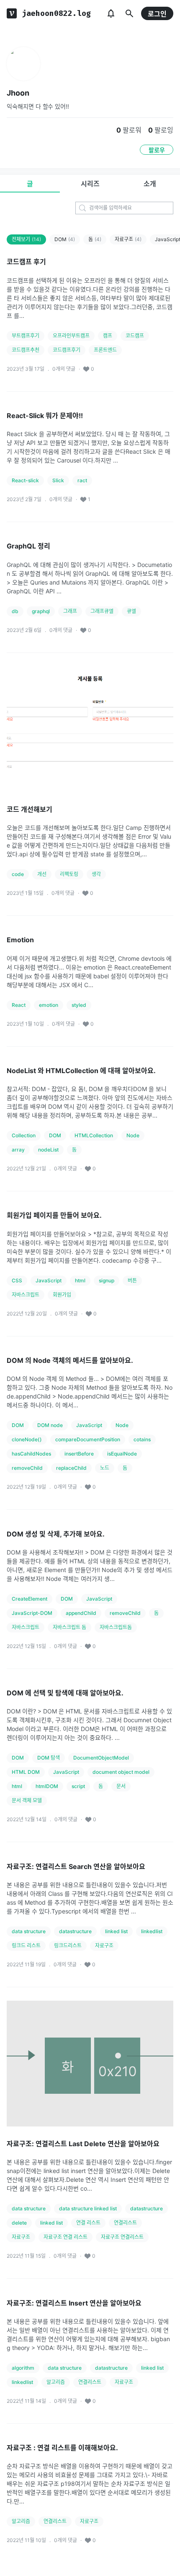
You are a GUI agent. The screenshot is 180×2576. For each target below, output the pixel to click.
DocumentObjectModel (101, 1758)
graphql (41, 611)
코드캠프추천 (26, 350)
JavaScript (49, 1280)
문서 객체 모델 (27, 1800)
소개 (150, 184)
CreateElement (30, 1599)
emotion (49, 1005)
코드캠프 (135, 336)
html (80, 1280)
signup (107, 1280)
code (18, 874)
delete (19, 2223)
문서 (121, 1786)
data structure (29, 1931)
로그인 (157, 14)
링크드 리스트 (26, 1946)
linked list (116, 1931)
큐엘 (131, 611)
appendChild (81, 1613)
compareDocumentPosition (88, 1439)
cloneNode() (27, 1439)
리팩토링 (69, 874)
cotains (142, 1439)
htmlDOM (47, 1786)
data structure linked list (88, 2208)
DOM (65, 239)
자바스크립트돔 (116, 1627)
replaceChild (71, 1468)
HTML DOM (26, 1772)
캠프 (108, 336)
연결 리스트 (88, 2223)
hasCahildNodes (31, 1454)
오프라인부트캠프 (71, 336)
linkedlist (152, 1931)
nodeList (48, 1150)
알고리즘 (56, 2382)
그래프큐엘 (102, 611)
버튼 (132, 1280)
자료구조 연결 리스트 (66, 2237)
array (18, 1150)
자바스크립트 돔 (69, 1627)
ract (82, 480)
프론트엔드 (105, 350)
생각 (96, 874)
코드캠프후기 (67, 350)
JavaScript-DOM (32, 1613)
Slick (58, 480)
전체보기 (26, 239)
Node (133, 1135)
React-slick (25, 480)
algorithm (23, 2368)
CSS (17, 1280)
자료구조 (128, 239)
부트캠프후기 (26, 336)
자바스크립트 (26, 1295)
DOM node (50, 1425)
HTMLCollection (94, 1135)
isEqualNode (122, 1454)
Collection (24, 1135)
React (19, 1005)
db (15, 611)
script (78, 1786)
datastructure (75, 1931)
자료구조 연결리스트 (122, 2237)
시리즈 (90, 184)
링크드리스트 (68, 1946)
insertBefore (79, 1454)
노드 (105, 1468)
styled (79, 1005)
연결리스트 (125, 2223)
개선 (42, 874)
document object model (121, 1772)
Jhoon (18, 93)
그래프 (70, 611)
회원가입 (62, 1295)
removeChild (27, 1468)
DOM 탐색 (49, 1758)
